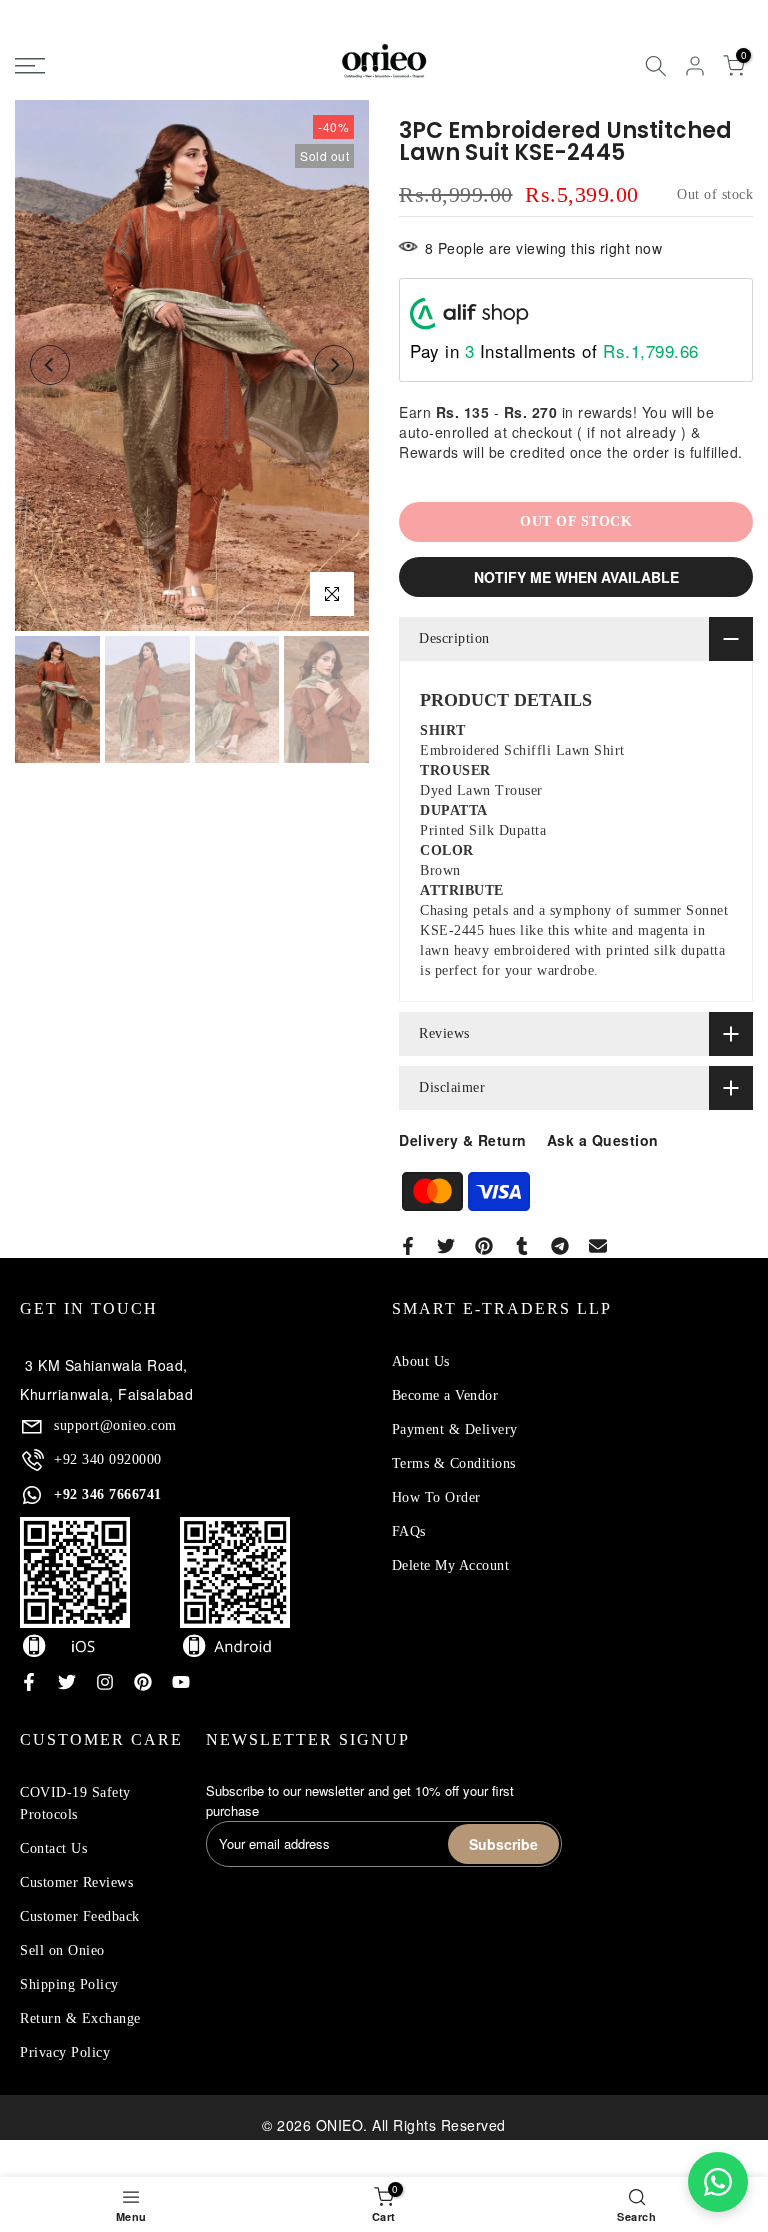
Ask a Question (603, 1140)
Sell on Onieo (62, 1950)
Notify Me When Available (576, 577)
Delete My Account (451, 1565)
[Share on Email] (598, 1246)
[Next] (334, 365)
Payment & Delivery (455, 1429)
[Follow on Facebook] (29, 1682)
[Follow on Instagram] (105, 1682)
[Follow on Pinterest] (143, 1682)
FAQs (409, 1531)
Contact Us (53, 1848)
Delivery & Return (463, 1140)
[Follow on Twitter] (67, 1682)
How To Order (436, 1497)
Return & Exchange (80, 2018)
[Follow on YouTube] (181, 1682)
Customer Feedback (80, 1916)
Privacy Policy (65, 2052)
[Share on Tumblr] (522, 1246)
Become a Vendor (445, 1395)
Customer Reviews (76, 1882)
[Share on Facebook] (408, 1246)
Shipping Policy (69, 1984)
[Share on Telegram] (560, 1246)
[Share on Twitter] (446, 1246)
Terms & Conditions (454, 1463)
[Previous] (50, 365)
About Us (421, 1361)
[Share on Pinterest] (484, 1246)
